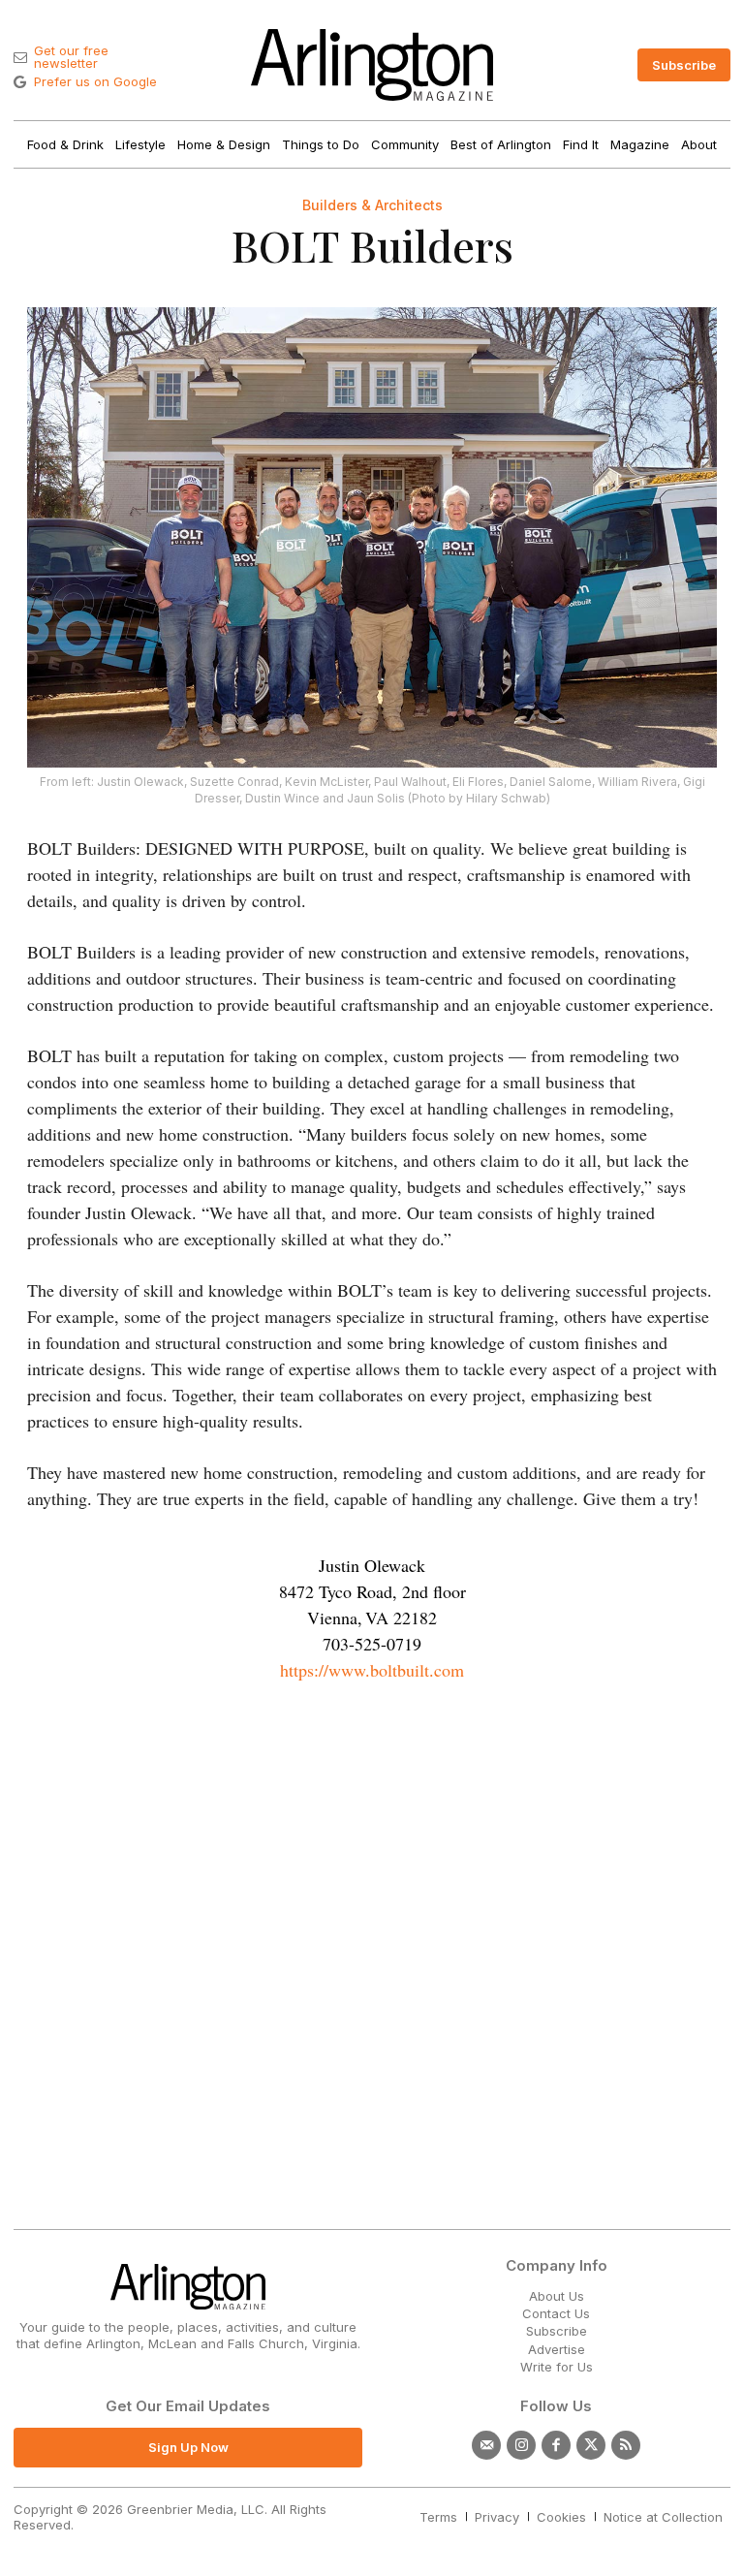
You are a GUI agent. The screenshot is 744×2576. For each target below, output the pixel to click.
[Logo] (372, 65)
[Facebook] (556, 2445)
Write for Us (557, 2367)
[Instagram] (521, 2445)
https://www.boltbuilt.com (372, 1670)
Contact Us (556, 2313)
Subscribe (557, 2331)
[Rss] (626, 2445)
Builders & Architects (372, 205)
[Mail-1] (486, 2445)
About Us (557, 2296)
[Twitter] (591, 2445)
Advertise (557, 2349)
